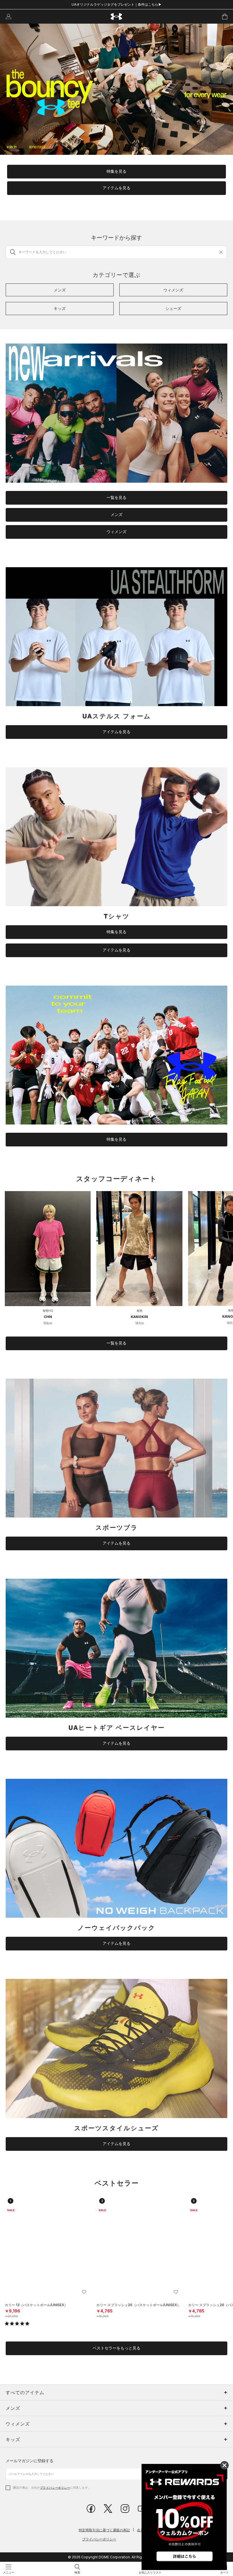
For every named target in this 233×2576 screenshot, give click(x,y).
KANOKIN (139, 1317)
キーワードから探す (116, 238)
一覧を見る (116, 497)
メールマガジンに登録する (30, 2461)
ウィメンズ (116, 532)
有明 (140, 1311)
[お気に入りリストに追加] (84, 2292)
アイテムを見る (116, 188)
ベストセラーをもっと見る (116, 2348)
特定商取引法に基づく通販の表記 (104, 2530)
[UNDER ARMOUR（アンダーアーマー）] (117, 17)
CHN (48, 1317)
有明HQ (48, 1311)
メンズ (116, 515)
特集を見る (116, 171)
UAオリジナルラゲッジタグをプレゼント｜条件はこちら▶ (117, 4)
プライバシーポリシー (55, 2487)
